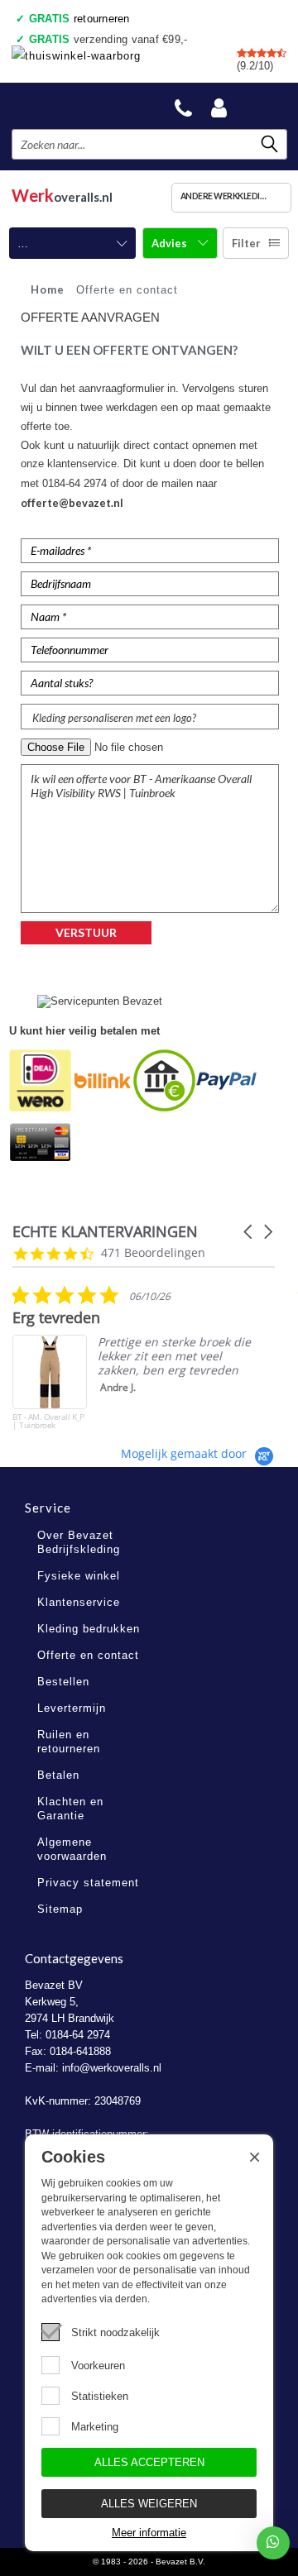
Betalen (58, 1775)
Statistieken (100, 2396)
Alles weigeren (149, 2504)
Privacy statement (88, 1883)
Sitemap (60, 1909)
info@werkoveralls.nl (112, 2068)
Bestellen (63, 1682)
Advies (171, 243)
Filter (246, 243)
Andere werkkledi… (223, 196)
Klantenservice (79, 1602)
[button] (249, 1232)
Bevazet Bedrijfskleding (76, 105)
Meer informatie (149, 2533)
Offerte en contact (88, 1655)
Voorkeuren (98, 2366)
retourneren (79, 19)
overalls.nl (62, 195)
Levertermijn (72, 1708)
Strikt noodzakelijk (115, 2332)
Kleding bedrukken (89, 1629)
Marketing (95, 2427)
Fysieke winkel (79, 1576)
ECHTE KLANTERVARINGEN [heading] (105, 1232)
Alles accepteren (149, 2462)
